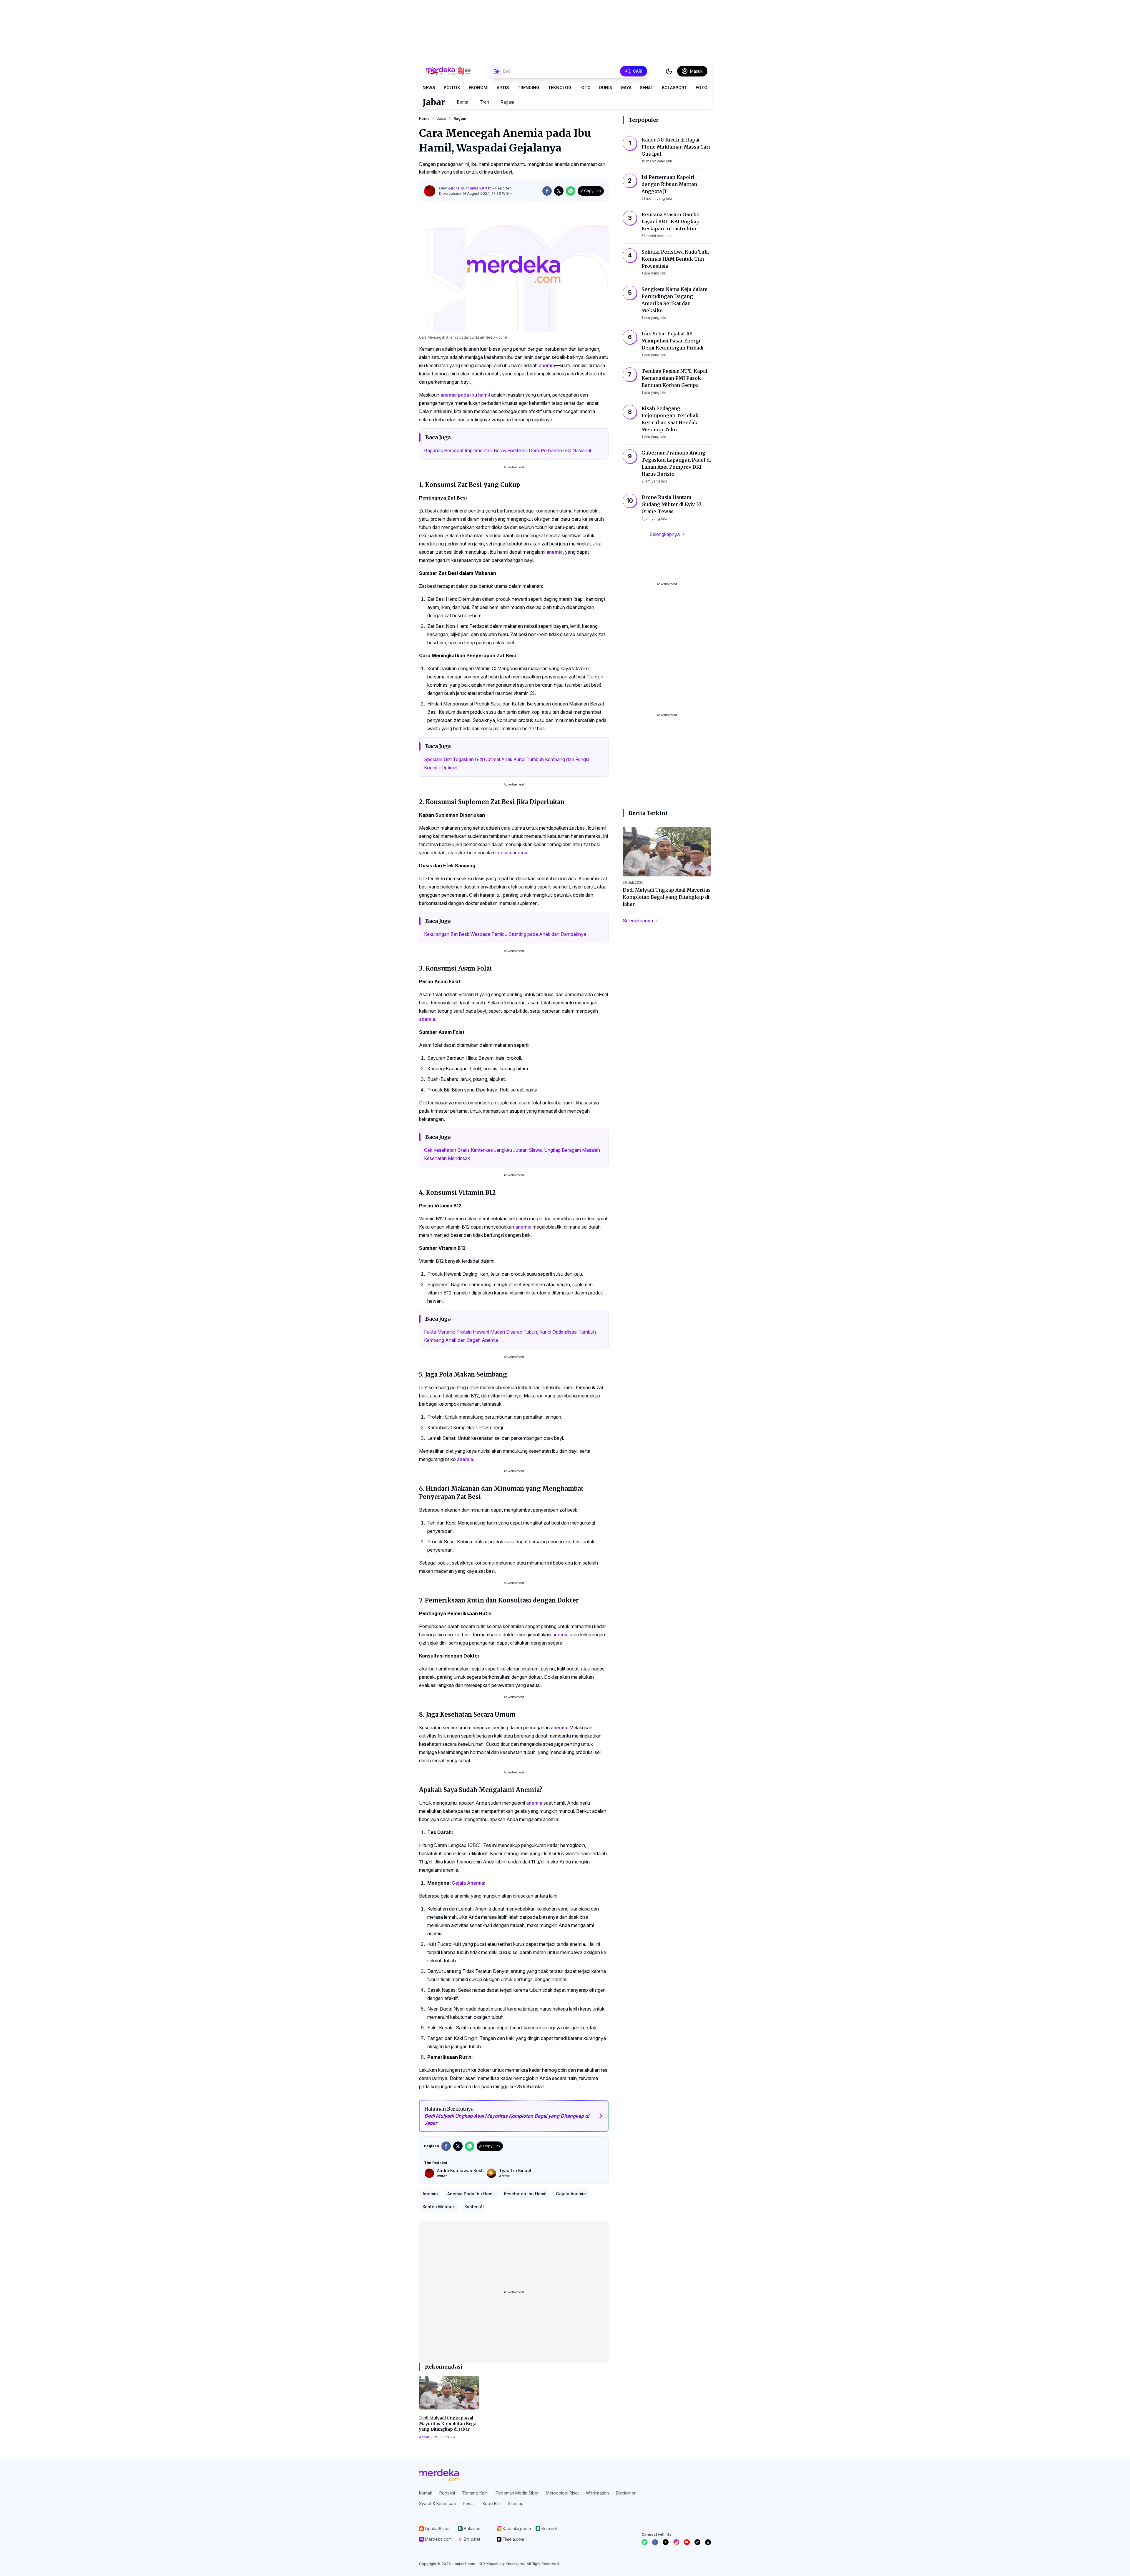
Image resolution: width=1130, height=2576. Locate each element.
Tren (485, 102)
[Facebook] (655, 2542)
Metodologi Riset (562, 2493)
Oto (586, 88)
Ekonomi (479, 88)
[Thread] (708, 2542)
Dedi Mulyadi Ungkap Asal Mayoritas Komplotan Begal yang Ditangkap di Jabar (448, 2424)
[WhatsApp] (644, 2542)
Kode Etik (492, 2503)
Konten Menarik (439, 2207)
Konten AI (474, 2207)
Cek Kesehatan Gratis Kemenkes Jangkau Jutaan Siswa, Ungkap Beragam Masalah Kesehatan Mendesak (512, 1154)
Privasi (469, 2503)
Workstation (597, 2493)
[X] (666, 2542)
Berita (463, 102)
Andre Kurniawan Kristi (470, 188)
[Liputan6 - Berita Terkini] (439, 2475)
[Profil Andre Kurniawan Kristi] (430, 191)
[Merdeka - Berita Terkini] (448, 71)
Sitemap (516, 2503)
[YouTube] (687, 2542)
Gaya (626, 88)
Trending (529, 88)
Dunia (606, 88)
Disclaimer (626, 2493)
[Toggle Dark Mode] (669, 71)
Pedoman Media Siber (517, 2493)
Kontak (426, 2493)
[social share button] (547, 191)
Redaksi (447, 2493)
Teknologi (560, 88)
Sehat (647, 88)
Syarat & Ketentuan (437, 2503)
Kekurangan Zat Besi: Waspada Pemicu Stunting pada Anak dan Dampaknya (505, 934)
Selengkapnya (665, 534)
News (429, 88)
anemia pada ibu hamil (465, 395)
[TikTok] (697, 2542)
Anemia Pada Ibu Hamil (471, 2194)
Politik (452, 88)
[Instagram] (676, 2542)
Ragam (507, 102)
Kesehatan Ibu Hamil (525, 2194)
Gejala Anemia (468, 1883)
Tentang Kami (475, 2493)
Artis (503, 88)
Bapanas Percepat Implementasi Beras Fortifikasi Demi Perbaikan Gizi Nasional (507, 450)
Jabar (434, 102)
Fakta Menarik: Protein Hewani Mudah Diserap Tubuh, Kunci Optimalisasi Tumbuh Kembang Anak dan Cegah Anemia (510, 1336)
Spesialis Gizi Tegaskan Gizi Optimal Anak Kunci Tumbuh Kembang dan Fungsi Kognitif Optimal (507, 763)
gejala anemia (513, 853)
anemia (547, 365)
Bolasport (674, 88)
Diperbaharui (474, 193)
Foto (702, 88)
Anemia (430, 2194)
